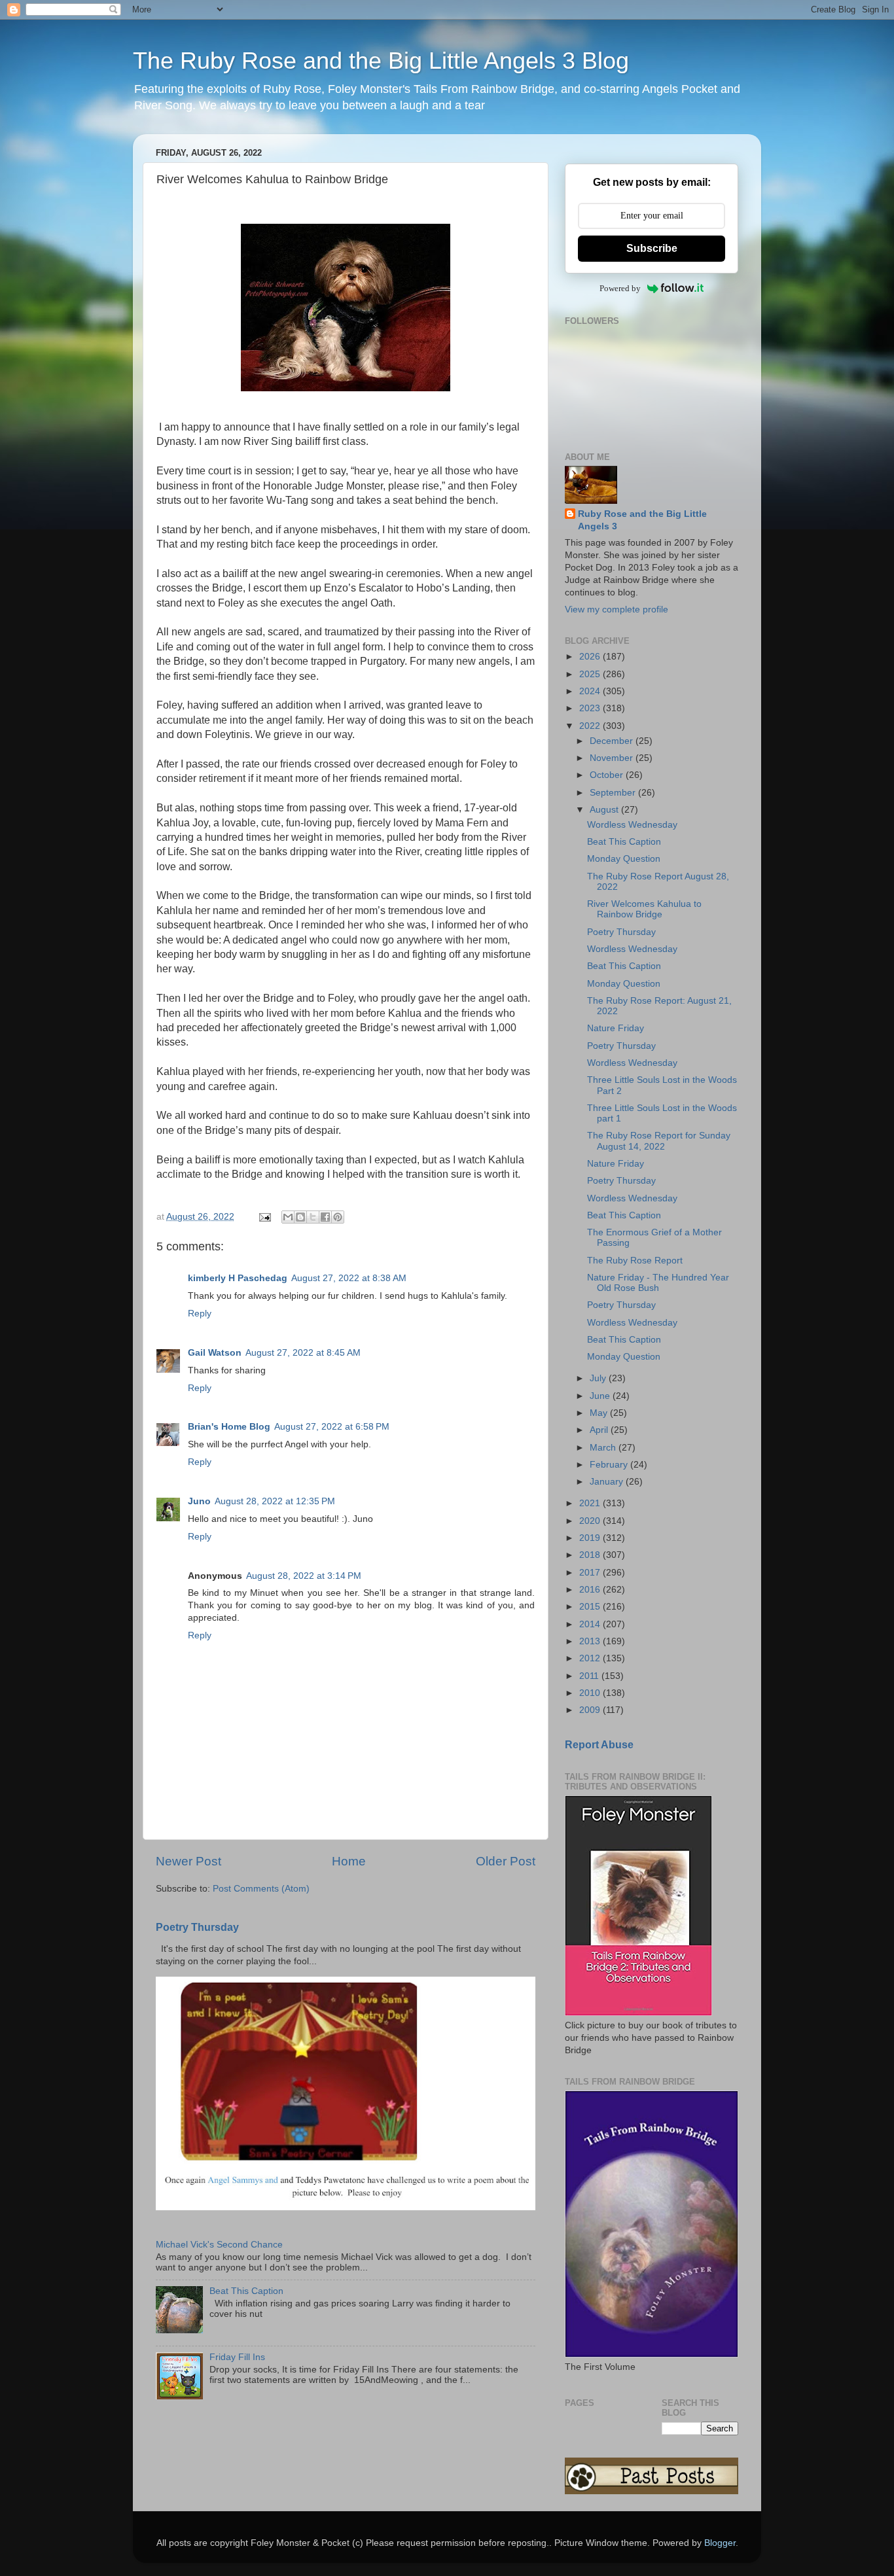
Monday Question (624, 859)
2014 (591, 1624)
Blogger (720, 2543)
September (614, 793)
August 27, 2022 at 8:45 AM (303, 1353)
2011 (590, 1676)
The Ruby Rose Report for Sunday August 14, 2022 (659, 1141)
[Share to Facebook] (325, 1217)
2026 (591, 657)
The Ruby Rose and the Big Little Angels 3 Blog (381, 61)
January (608, 1482)
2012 (591, 1658)
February (610, 1465)
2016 (591, 1590)
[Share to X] (313, 1217)
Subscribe (652, 248)
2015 (591, 1607)
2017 (591, 1573)
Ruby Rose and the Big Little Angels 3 (642, 520)
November (613, 758)
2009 (591, 1710)
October (608, 775)
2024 (591, 691)
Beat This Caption (246, 2291)
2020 (591, 1521)
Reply (200, 1314)
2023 (591, 708)
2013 (591, 1641)
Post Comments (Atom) (261, 1889)
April (600, 1430)
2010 (591, 1693)
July (599, 1378)
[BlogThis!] (300, 1217)
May (600, 1413)
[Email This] (288, 1217)
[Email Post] (264, 1217)
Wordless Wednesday (632, 825)
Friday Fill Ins (237, 2357)
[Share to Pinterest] (338, 1217)
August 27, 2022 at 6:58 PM (332, 1427)
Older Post (506, 1861)
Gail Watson (215, 1353)
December (613, 741)
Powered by (620, 288)
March (604, 1448)
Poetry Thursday (197, 1927)
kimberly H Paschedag (238, 1278)
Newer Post (188, 1861)
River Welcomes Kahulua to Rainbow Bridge (644, 909)
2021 (591, 1503)
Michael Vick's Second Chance (219, 2245)
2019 (591, 1538)
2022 (591, 726)
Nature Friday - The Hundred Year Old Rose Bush (658, 1283)
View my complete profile (617, 609)
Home (349, 1861)
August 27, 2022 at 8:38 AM (349, 1278)
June (601, 1396)
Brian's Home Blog (229, 1427)
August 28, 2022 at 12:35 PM (275, 1501)
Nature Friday (616, 1028)
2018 (591, 1555)
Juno (199, 1501)
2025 (591, 674)
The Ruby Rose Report (635, 1261)
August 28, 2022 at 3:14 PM (304, 1576)
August (605, 810)
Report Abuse (599, 1745)
